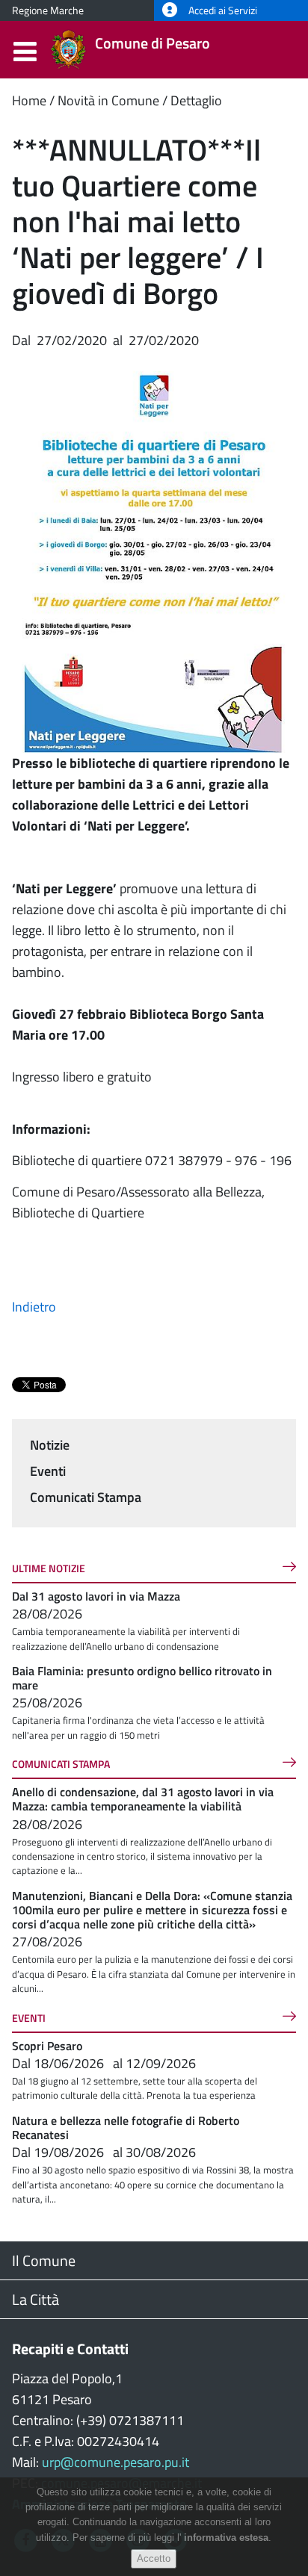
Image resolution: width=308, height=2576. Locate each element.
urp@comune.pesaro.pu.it (115, 2462)
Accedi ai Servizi (222, 10)
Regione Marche (48, 10)
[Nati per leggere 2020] (154, 550)
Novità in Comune (108, 100)
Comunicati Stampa (86, 1497)
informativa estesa (226, 2538)
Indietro (34, 1307)
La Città (36, 2299)
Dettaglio (196, 100)
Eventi (48, 1471)
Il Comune (44, 2260)
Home (29, 100)
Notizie (50, 1445)
